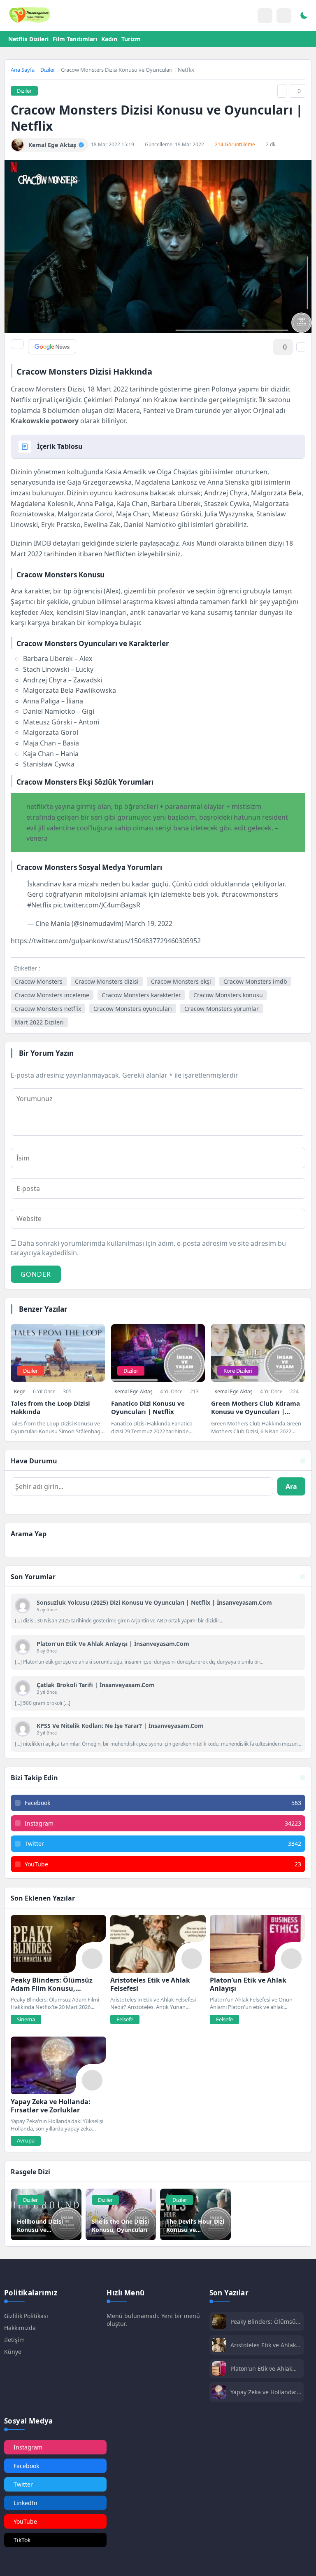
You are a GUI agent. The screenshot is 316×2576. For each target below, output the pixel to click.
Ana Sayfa (23, 70)
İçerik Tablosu (60, 446)
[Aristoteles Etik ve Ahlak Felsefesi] (158, 1944)
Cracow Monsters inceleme (52, 995)
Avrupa (26, 2140)
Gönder (36, 1274)
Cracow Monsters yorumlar (222, 1009)
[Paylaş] (17, 344)
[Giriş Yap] (265, 16)
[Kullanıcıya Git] (23, 1606)
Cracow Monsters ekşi (181, 981)
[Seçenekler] (301, 347)
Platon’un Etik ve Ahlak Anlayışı (261, 2369)
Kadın (109, 39)
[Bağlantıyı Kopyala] (282, 91)
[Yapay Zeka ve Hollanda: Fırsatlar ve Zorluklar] (58, 2065)
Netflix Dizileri (28, 39)
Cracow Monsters (39, 981)
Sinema (26, 2019)
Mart (18, 554)
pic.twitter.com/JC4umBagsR (97, 905)
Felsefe (125, 2019)
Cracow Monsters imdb (255, 981)
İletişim (14, 2340)
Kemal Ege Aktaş (134, 1391)
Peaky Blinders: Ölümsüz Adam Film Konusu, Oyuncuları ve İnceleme (265, 2322)
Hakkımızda (20, 2328)
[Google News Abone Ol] (52, 347)
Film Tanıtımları (75, 39)
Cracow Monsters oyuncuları (133, 1009)
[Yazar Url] (17, 145)
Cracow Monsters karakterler (141, 995)
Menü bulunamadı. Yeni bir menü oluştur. (153, 2320)
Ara (291, 1486)
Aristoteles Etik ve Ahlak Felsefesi (263, 2345)
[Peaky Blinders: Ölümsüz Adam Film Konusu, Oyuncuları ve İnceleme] (58, 1944)
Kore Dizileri (238, 1371)
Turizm (131, 39)
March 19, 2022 (149, 924)
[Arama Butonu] (284, 16)
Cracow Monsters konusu (228, 995)
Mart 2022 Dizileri (39, 1022)
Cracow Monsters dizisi (107, 981)
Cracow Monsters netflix (48, 1009)
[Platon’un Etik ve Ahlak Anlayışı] (258, 1944)
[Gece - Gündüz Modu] (304, 16)
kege (20, 1391)
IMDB (42, 543)
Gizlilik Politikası (26, 2316)
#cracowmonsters (250, 894)
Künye (13, 2352)
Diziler (48, 70)
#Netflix (39, 905)
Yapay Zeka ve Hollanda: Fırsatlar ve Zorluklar (264, 2392)
